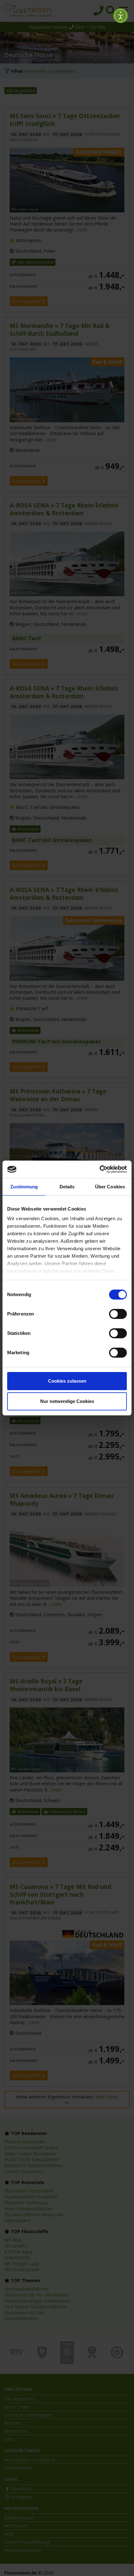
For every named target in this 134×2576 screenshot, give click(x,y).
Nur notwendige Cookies (67, 1401)
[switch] (118, 1314)
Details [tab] (67, 1187)
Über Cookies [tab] (110, 1187)
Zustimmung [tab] (24, 1187)
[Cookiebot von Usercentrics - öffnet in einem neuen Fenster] (100, 1169)
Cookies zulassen (67, 1381)
